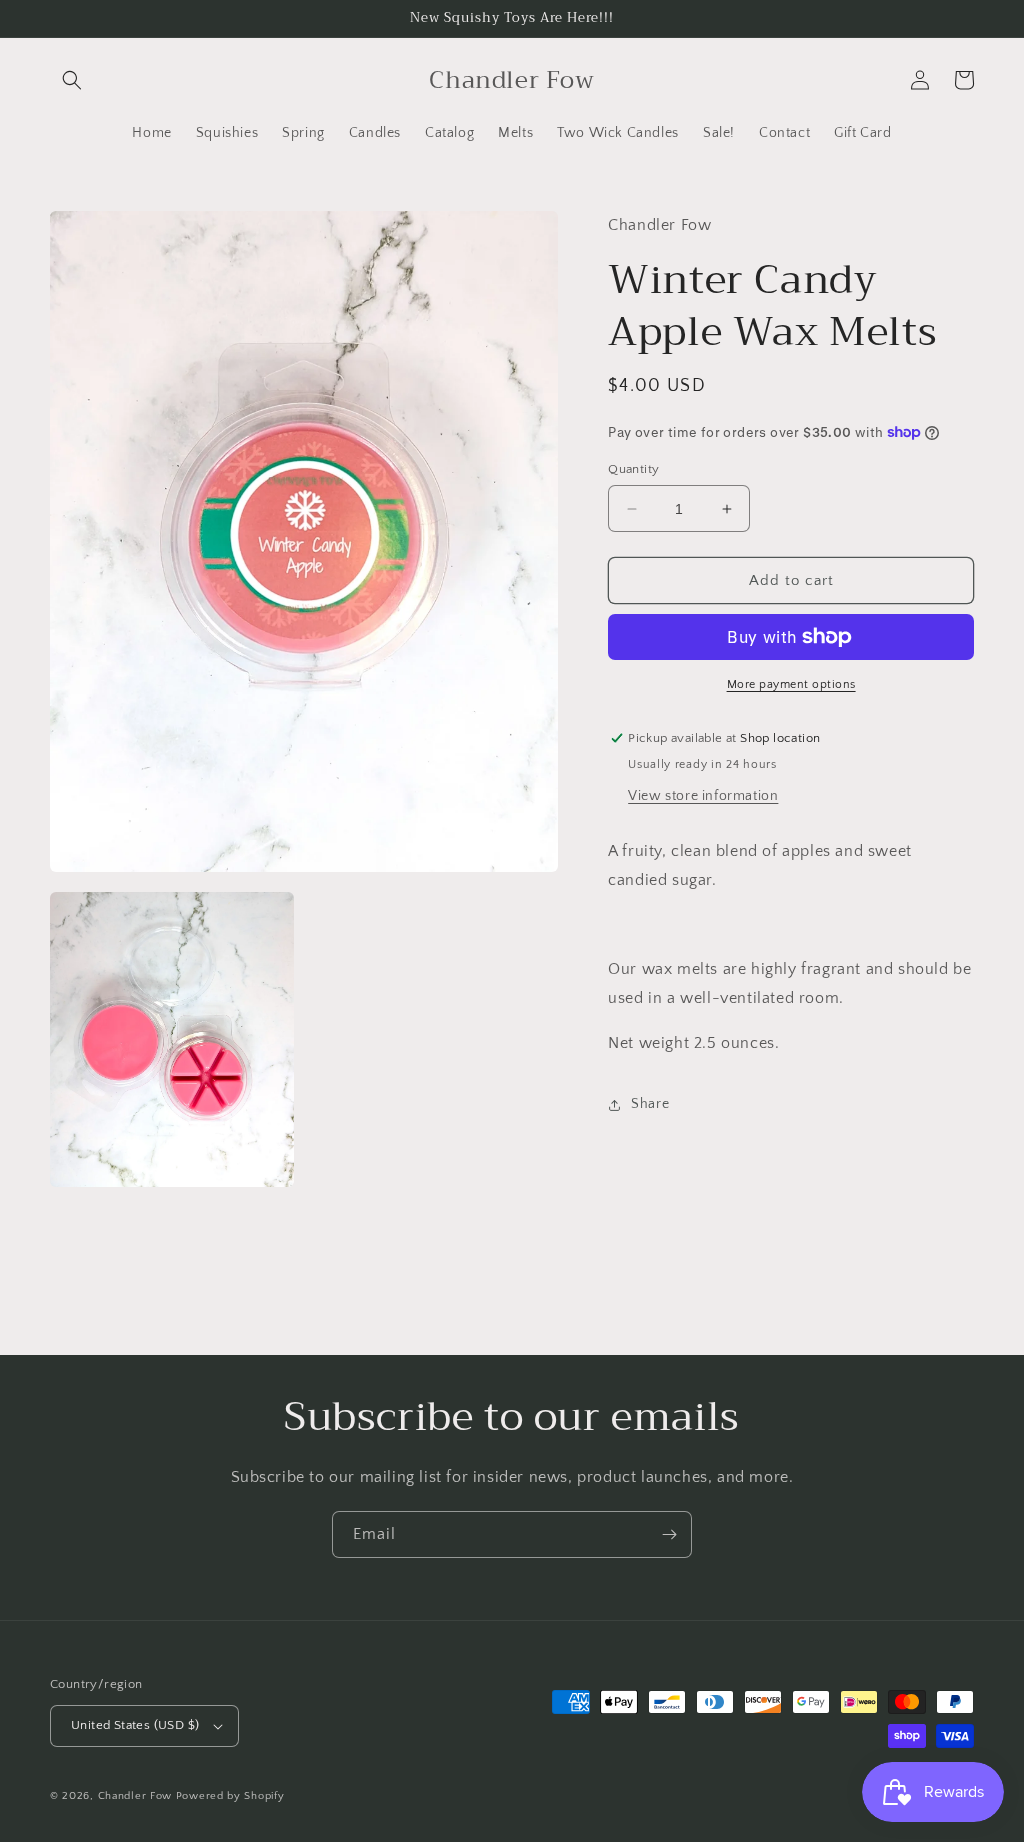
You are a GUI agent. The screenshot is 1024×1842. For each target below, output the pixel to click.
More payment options (791, 684)
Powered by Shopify (230, 1796)
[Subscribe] (669, 1534)
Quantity (633, 469)
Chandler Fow (135, 1796)
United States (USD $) (135, 1725)
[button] (72, 80)
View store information (703, 796)
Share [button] (650, 1104)
